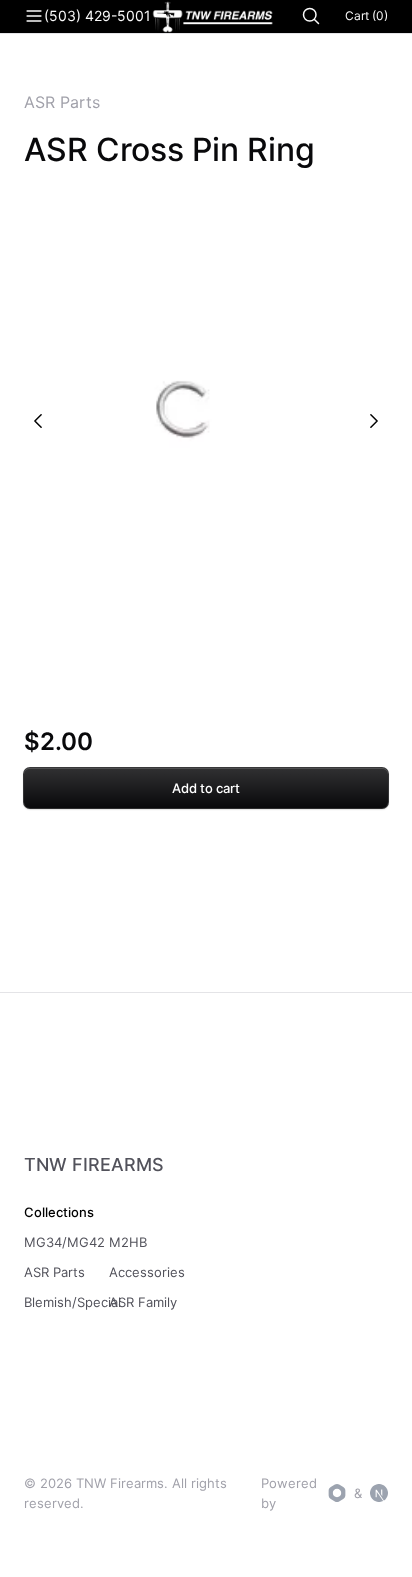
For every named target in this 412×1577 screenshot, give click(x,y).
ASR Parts (62, 102)
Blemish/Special (72, 1302)
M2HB (128, 1242)
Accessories (147, 1272)
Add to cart (206, 788)
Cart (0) (366, 15)
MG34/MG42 (64, 1242)
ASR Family (143, 1302)
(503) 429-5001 (97, 15)
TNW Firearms (94, 1164)
